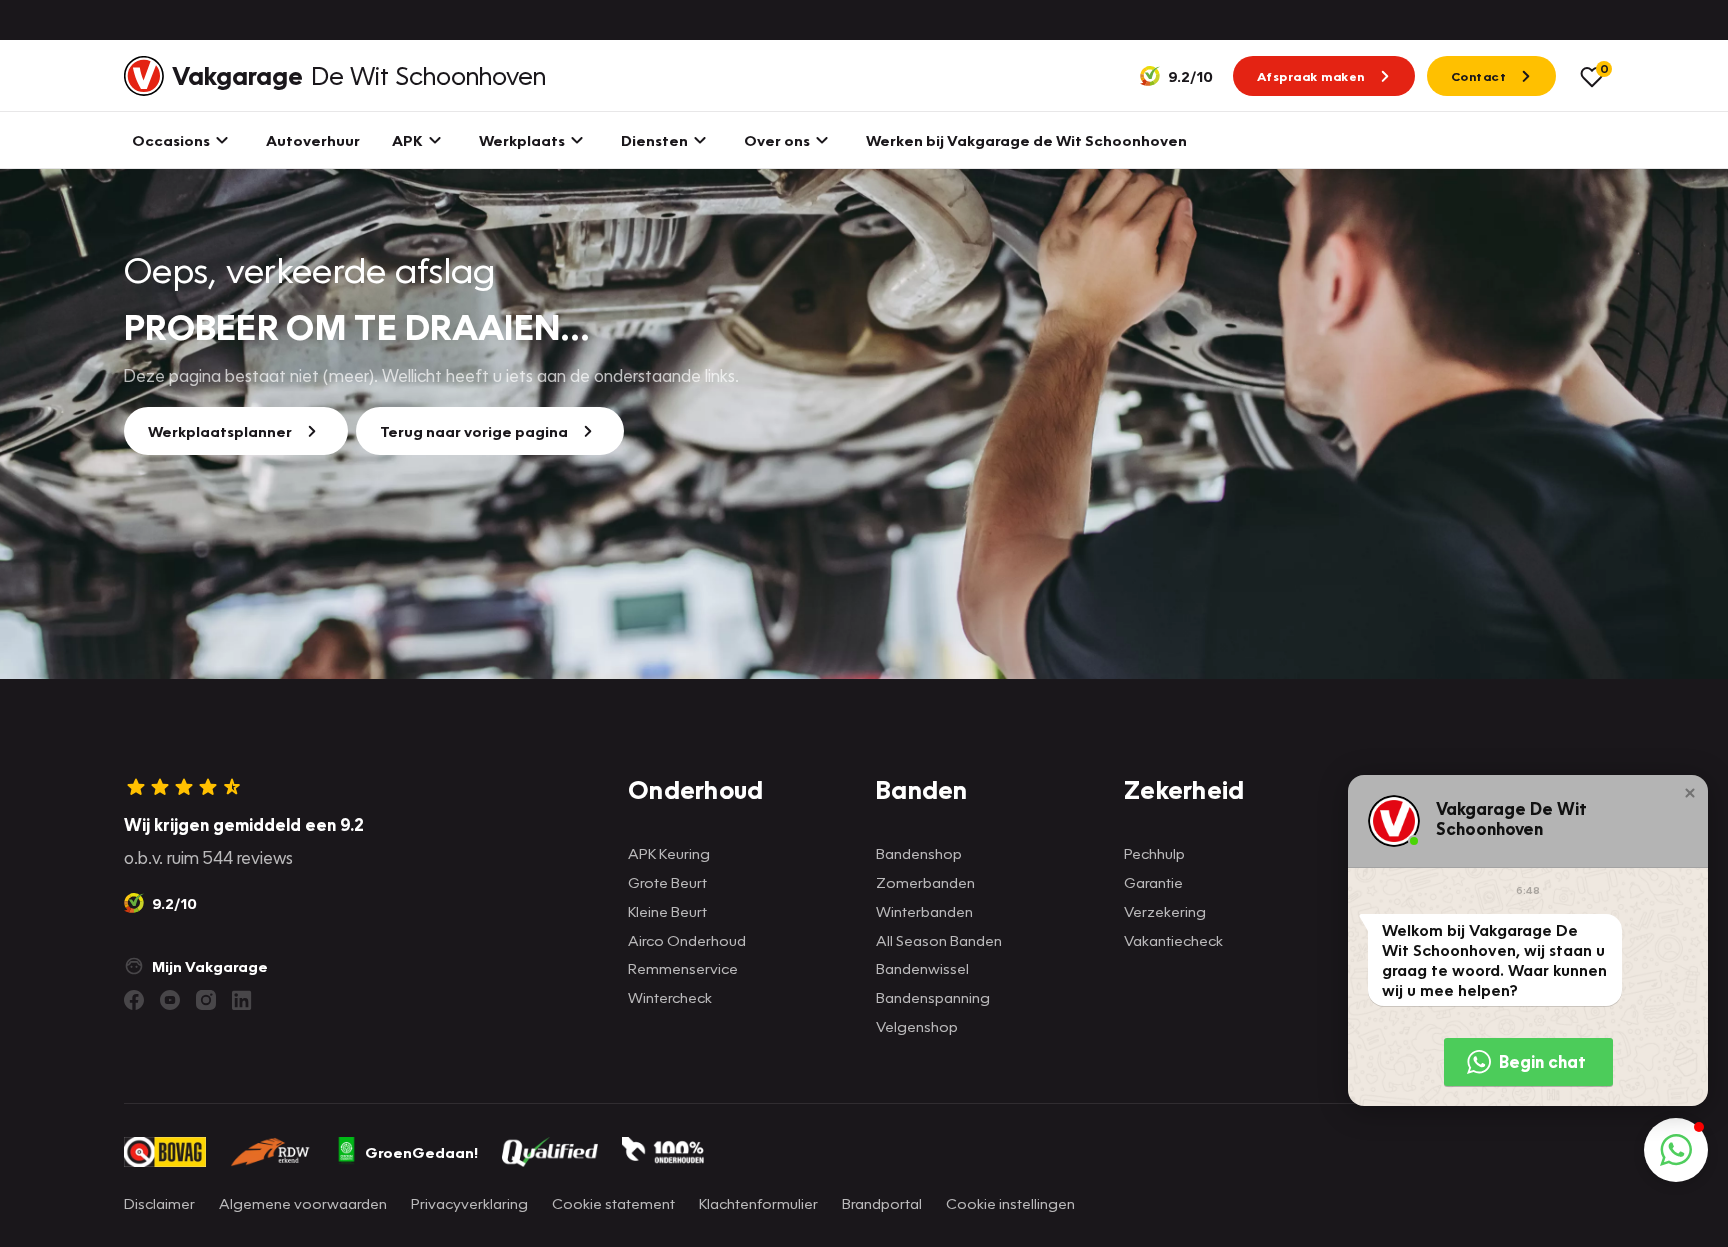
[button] (1690, 793)
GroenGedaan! (421, 1152)
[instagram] (206, 1000)
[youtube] (170, 1000)
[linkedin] (242, 1000)
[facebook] (134, 1000)
